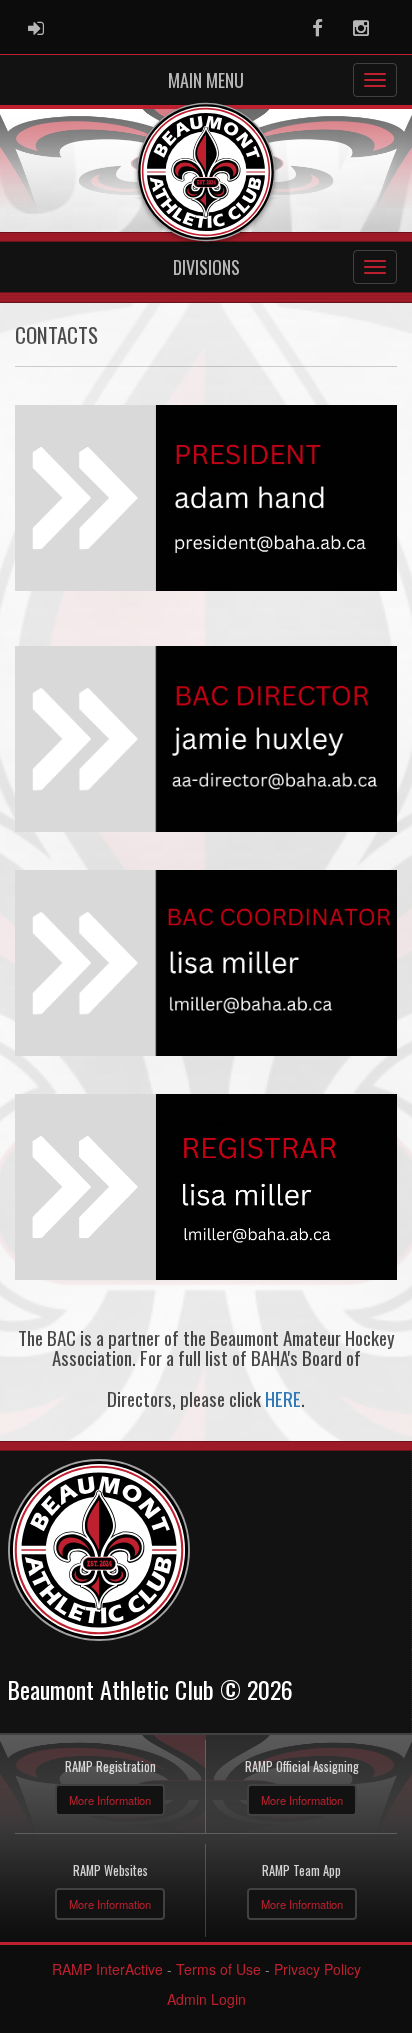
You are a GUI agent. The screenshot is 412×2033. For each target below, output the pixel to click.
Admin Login (206, 1999)
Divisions (206, 267)
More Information (110, 1800)
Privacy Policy (317, 1969)
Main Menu (206, 80)
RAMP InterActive (107, 1969)
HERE (283, 1398)
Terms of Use (218, 1969)
